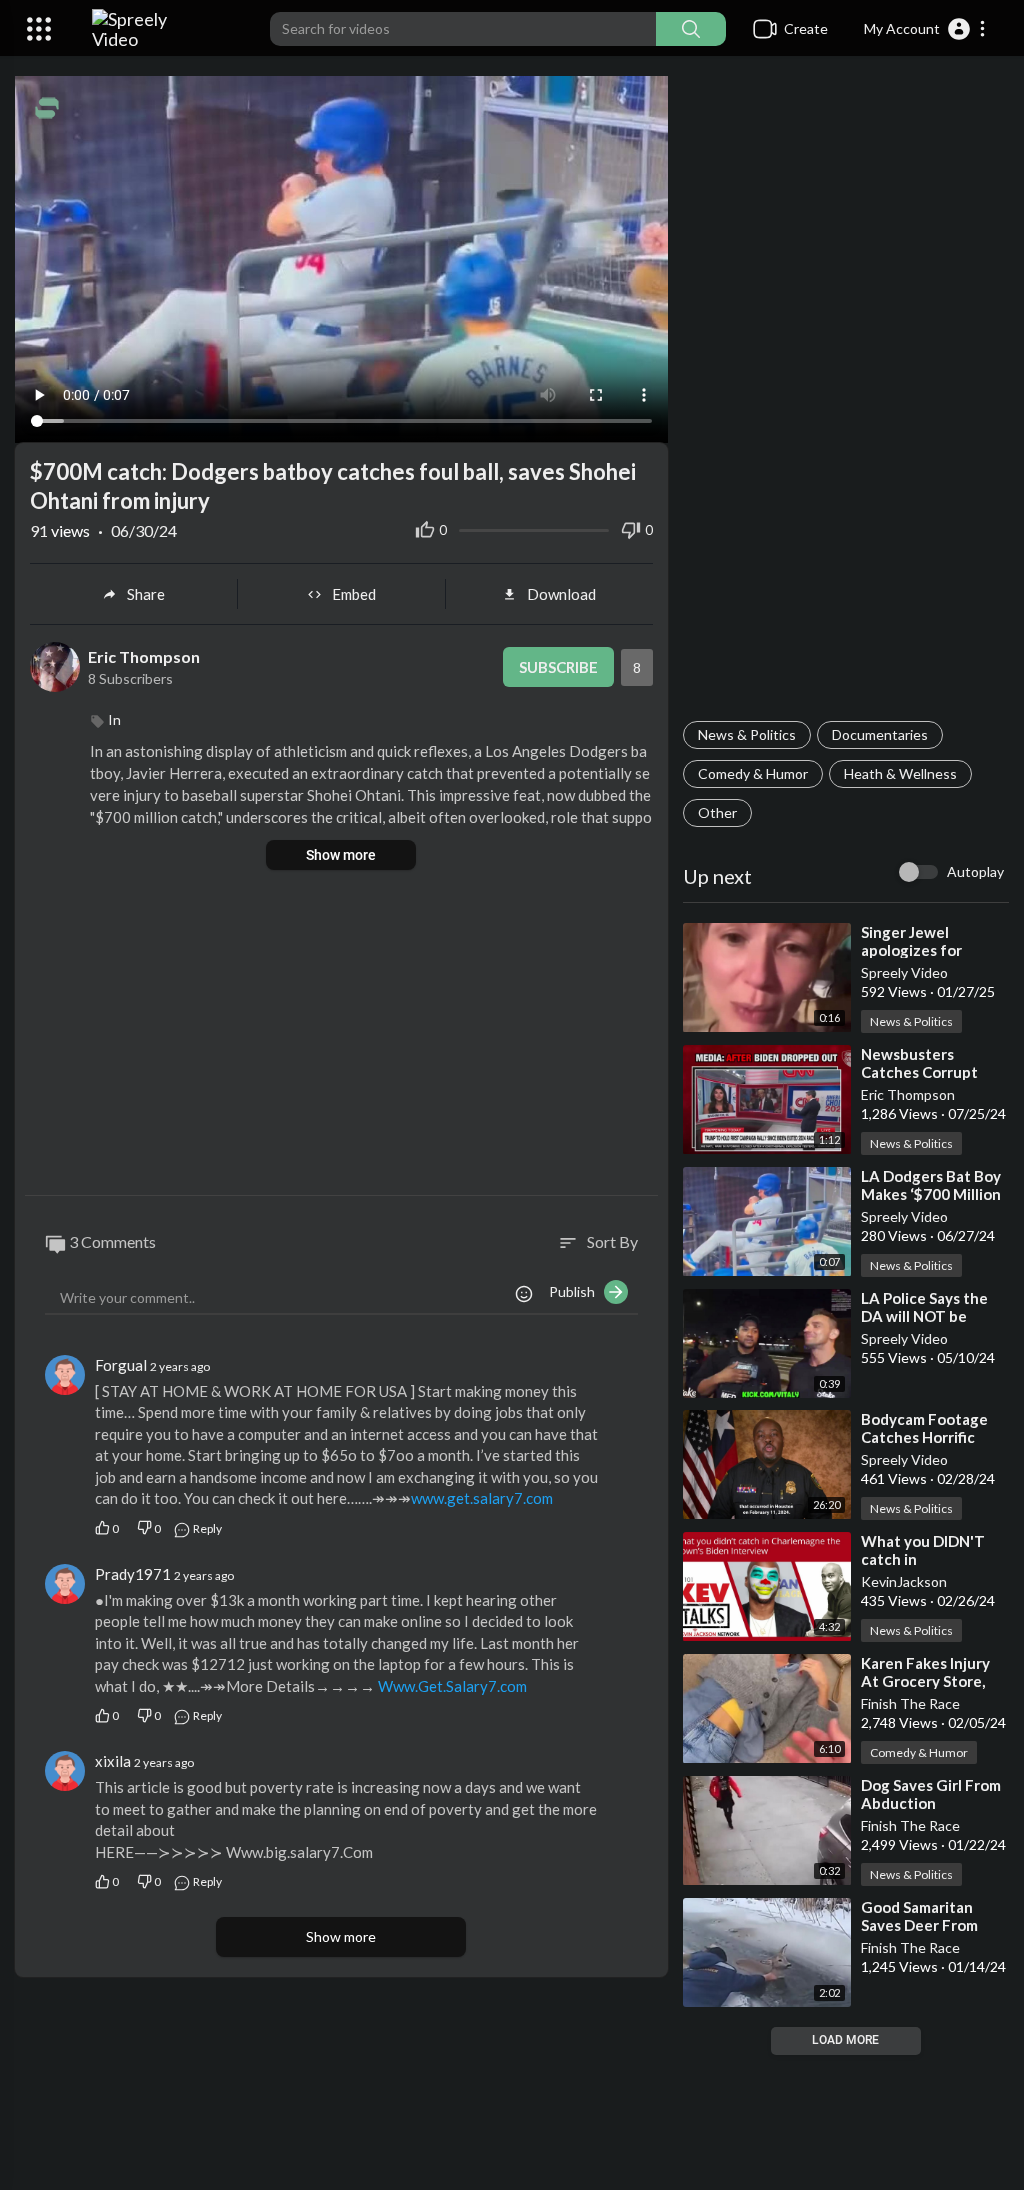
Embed (354, 594)
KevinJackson (904, 1581)
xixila (113, 1761)
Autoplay (975, 871)
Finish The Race (910, 1703)
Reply (206, 1528)
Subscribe (558, 667)
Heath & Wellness (900, 773)
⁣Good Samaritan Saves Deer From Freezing (919, 1925)
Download (561, 594)
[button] (925, 29)
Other (717, 812)
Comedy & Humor (753, 773)
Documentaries (880, 734)
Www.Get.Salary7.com (452, 1686)
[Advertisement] (846, 396)
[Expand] (39, 29)
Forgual (121, 1365)
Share (146, 594)
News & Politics (747, 734)
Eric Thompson (908, 1094)
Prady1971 (133, 1574)
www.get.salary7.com (482, 1498)
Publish (576, 1291)
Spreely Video (904, 972)
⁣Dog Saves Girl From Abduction (931, 1794)
